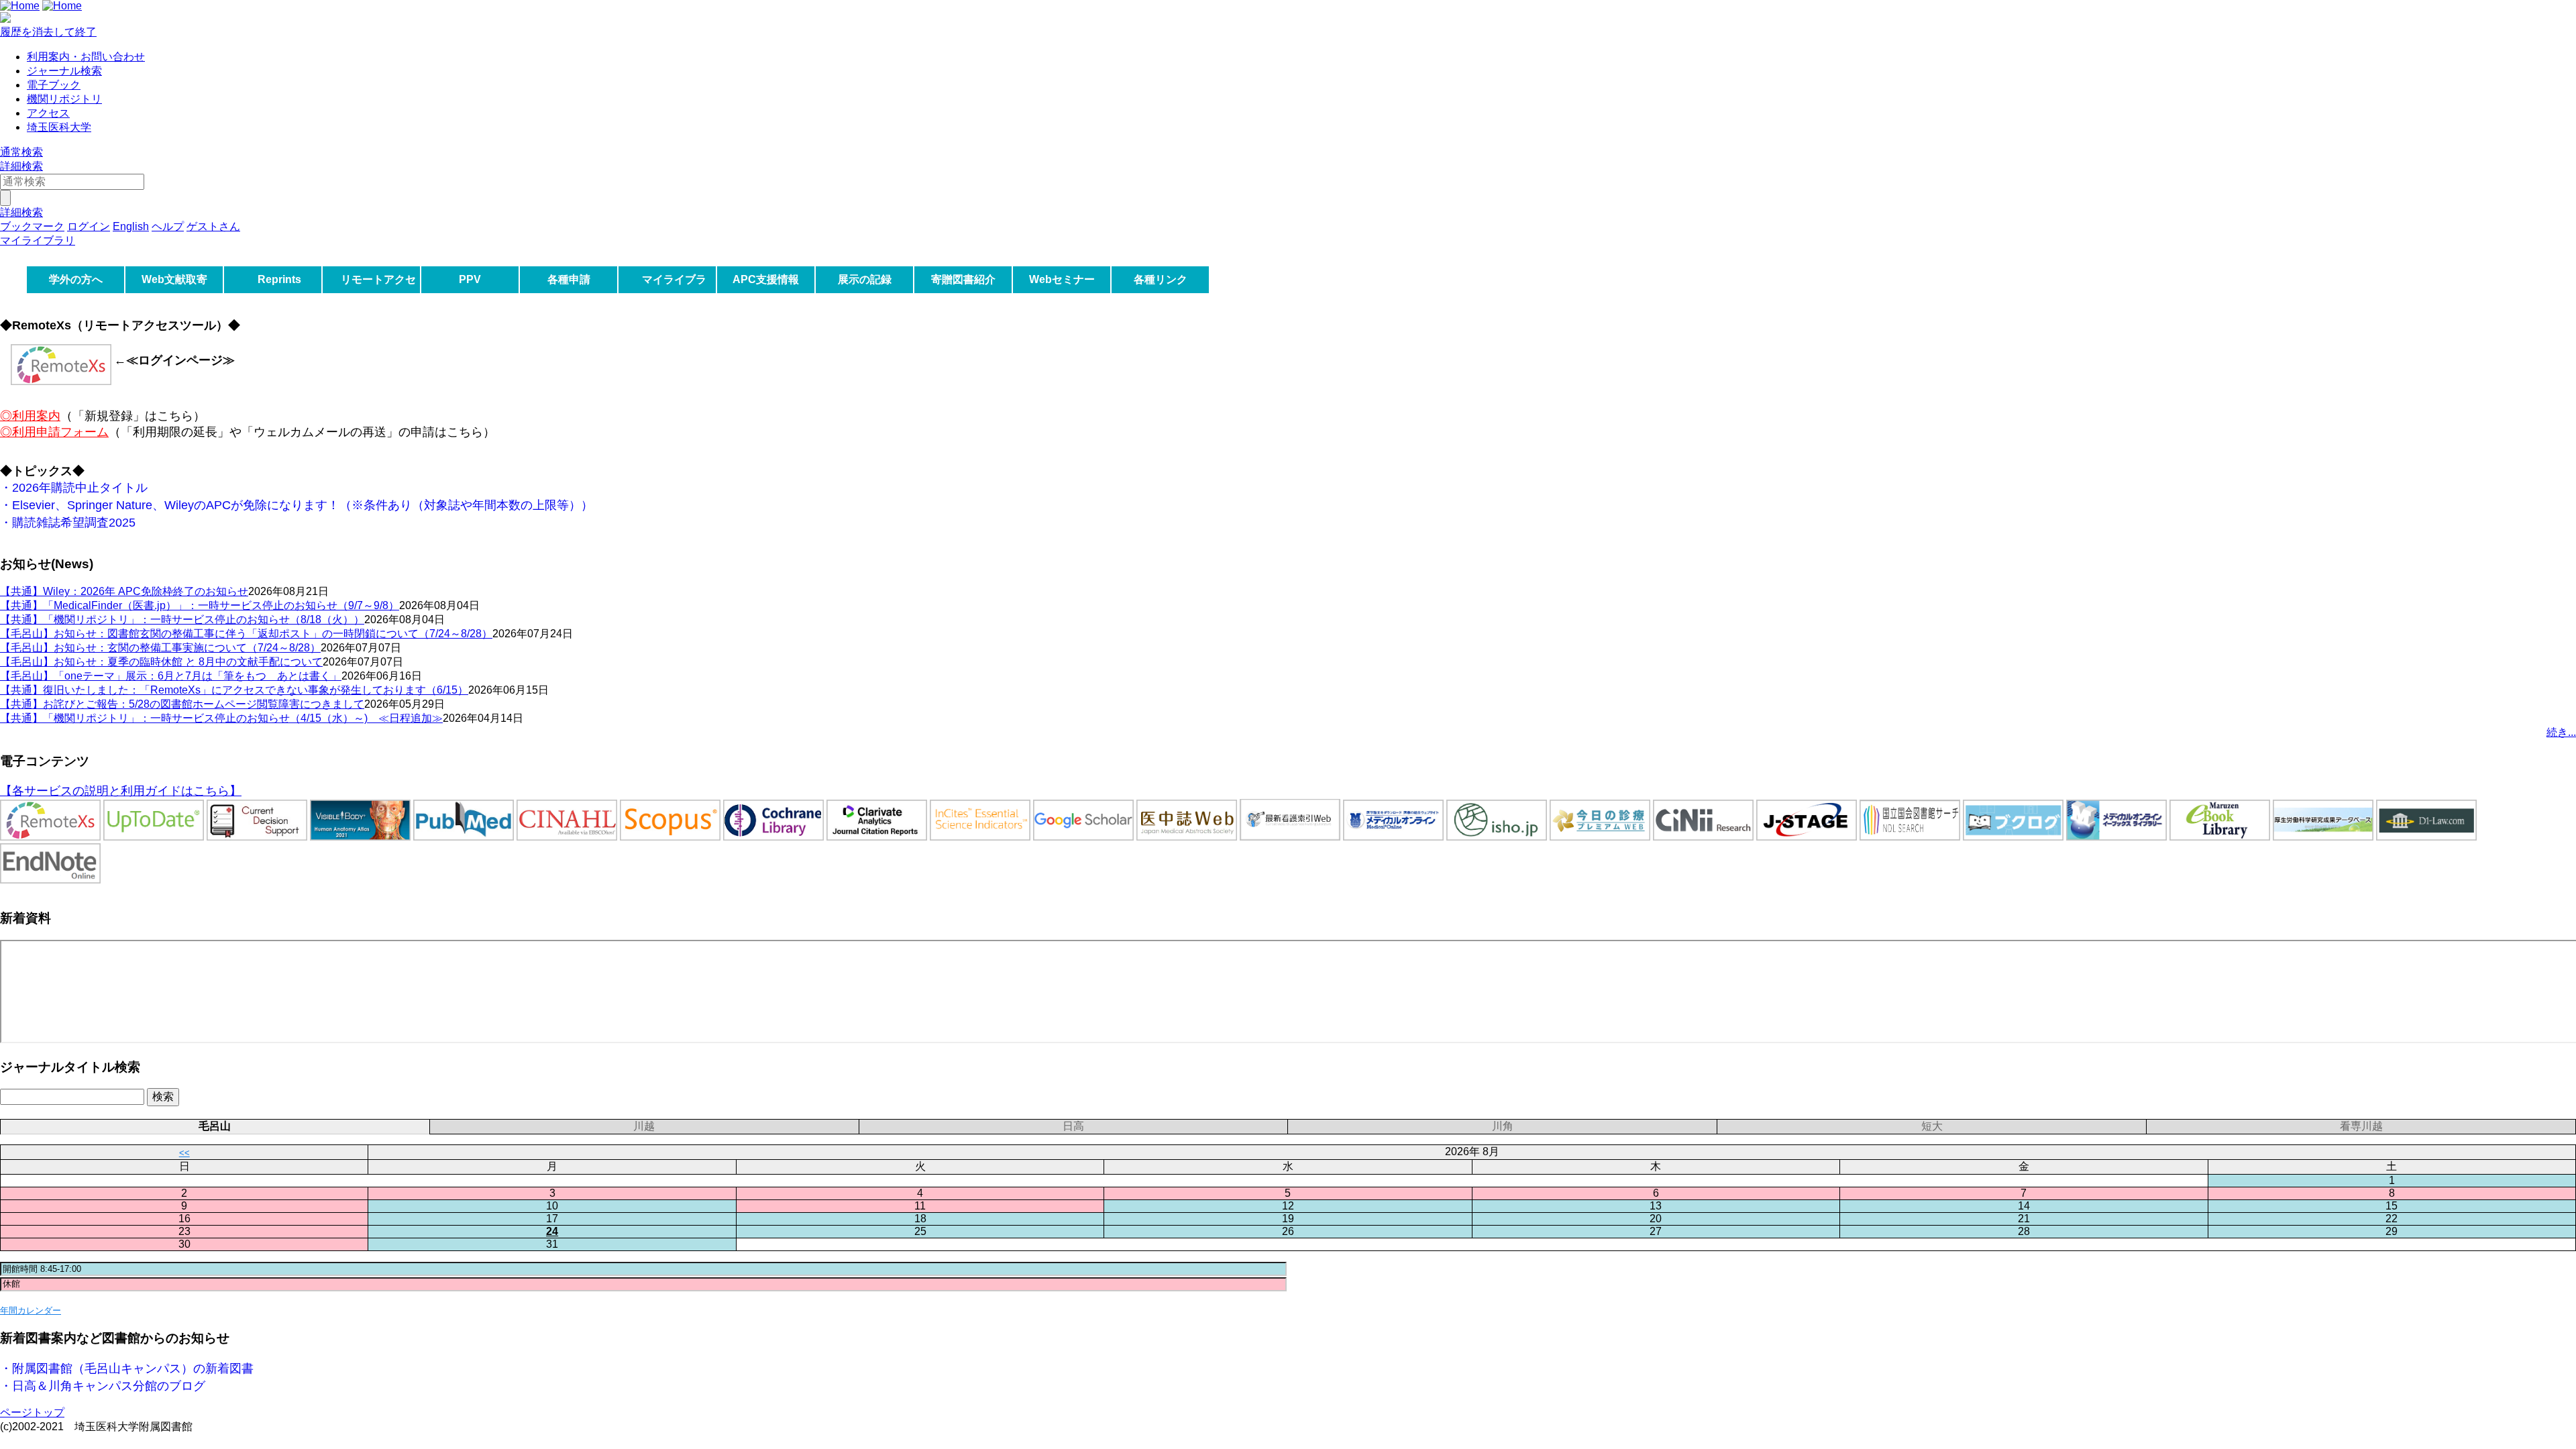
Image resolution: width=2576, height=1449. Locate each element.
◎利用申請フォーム (54, 432)
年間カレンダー (31, 1310)
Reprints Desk (277, 293)
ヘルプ (168, 226)
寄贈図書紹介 (963, 279)
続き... (2561, 732)
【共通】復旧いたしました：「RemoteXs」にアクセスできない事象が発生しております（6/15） (234, 690)
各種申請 (569, 279)
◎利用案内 (30, 416)
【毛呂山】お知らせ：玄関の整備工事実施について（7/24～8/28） (160, 648)
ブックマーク (32, 226)
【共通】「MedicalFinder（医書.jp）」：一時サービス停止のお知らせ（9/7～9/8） (200, 605)
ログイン (89, 226)
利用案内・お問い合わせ (86, 57)
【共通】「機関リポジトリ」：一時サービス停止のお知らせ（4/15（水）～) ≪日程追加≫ (221, 718)
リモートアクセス (378, 293)
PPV (470, 279)
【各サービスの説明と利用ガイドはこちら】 (121, 791)
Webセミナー (1062, 279)
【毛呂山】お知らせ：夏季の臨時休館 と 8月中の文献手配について (161, 662)
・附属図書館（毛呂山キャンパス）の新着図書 (127, 1368)
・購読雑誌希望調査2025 (68, 523)
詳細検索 (21, 166)
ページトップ (32, 1412)
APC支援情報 (766, 279)
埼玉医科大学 (59, 127)
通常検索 (21, 152)
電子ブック (54, 85)
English (131, 226)
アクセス (48, 113)
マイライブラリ (674, 293)
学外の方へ (76, 279)
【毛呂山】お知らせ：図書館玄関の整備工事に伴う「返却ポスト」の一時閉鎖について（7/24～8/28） (246, 634)
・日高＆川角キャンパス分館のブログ (103, 1386)
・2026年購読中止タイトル (74, 488)
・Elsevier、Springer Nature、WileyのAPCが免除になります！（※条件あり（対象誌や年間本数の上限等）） (297, 505)
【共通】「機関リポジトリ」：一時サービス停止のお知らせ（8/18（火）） (182, 620)
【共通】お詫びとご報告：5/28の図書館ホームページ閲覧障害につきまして (182, 704)
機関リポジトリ (64, 99)
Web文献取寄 (174, 279)
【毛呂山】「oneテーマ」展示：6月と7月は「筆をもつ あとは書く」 (171, 676)
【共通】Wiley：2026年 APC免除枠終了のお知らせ (124, 591)
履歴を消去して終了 (48, 32)
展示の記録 (865, 279)
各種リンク (1161, 279)
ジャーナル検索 (64, 71)
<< (184, 1153)
